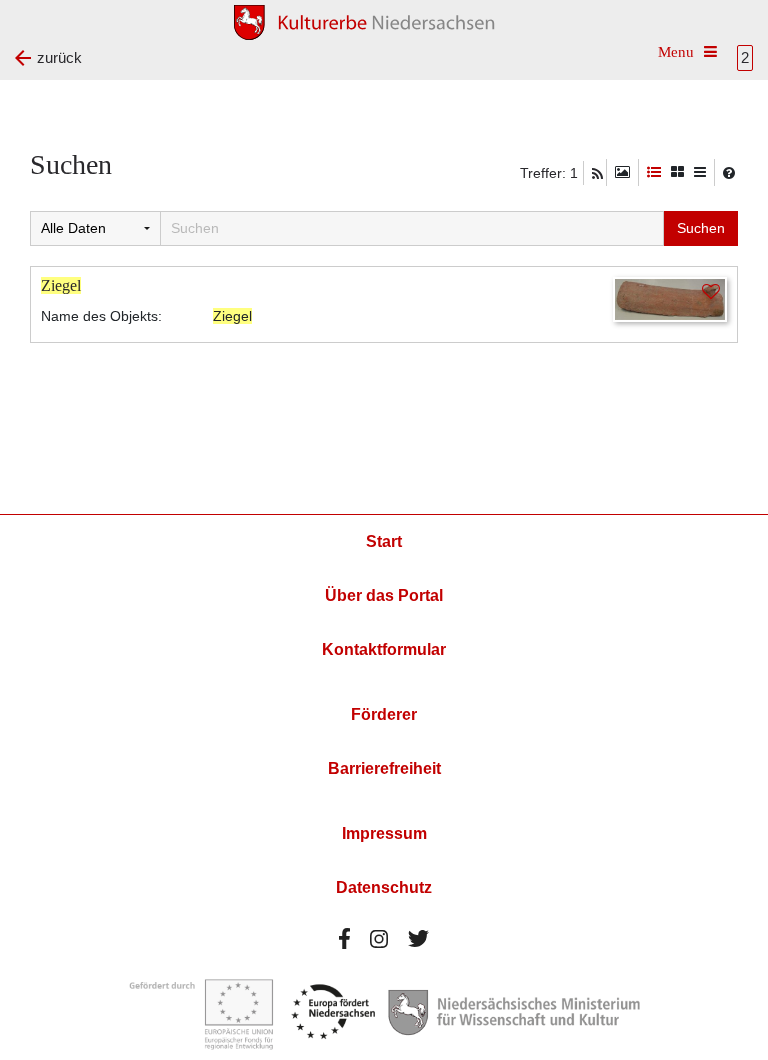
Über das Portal (384, 595)
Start (384, 541)
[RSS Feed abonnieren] (597, 174)
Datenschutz (384, 887)
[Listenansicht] (700, 172)
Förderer (384, 714)
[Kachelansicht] (677, 172)
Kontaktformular (384, 649)
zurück (59, 57)
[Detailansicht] (654, 172)
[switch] (622, 172)
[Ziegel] (670, 298)
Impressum (384, 833)
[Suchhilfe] (729, 173)
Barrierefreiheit (384, 768)
